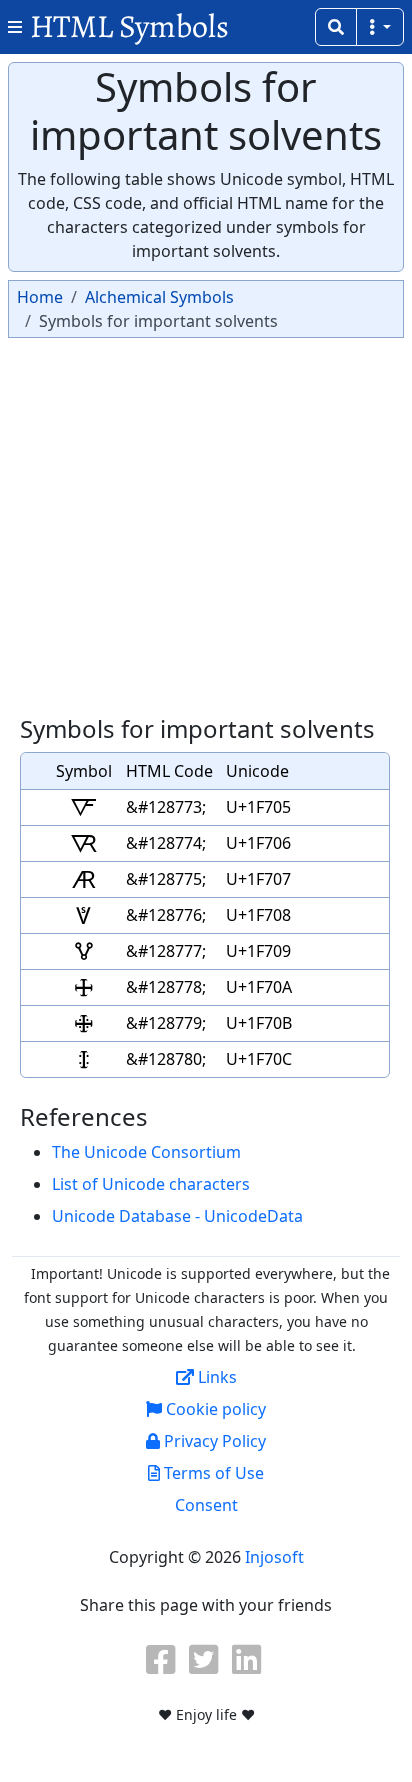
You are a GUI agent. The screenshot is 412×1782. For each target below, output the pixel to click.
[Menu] (380, 27)
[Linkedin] (249, 1659)
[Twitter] (206, 1659)
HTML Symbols (129, 26)
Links (215, 1377)
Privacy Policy (213, 1441)
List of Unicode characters (151, 1184)
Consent (206, 1505)
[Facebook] (163, 1659)
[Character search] (336, 27)
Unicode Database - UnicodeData (177, 1216)
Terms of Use (212, 1473)
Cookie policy (214, 1409)
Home (40, 297)
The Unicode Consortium (146, 1152)
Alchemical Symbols (159, 297)
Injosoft (274, 1557)
